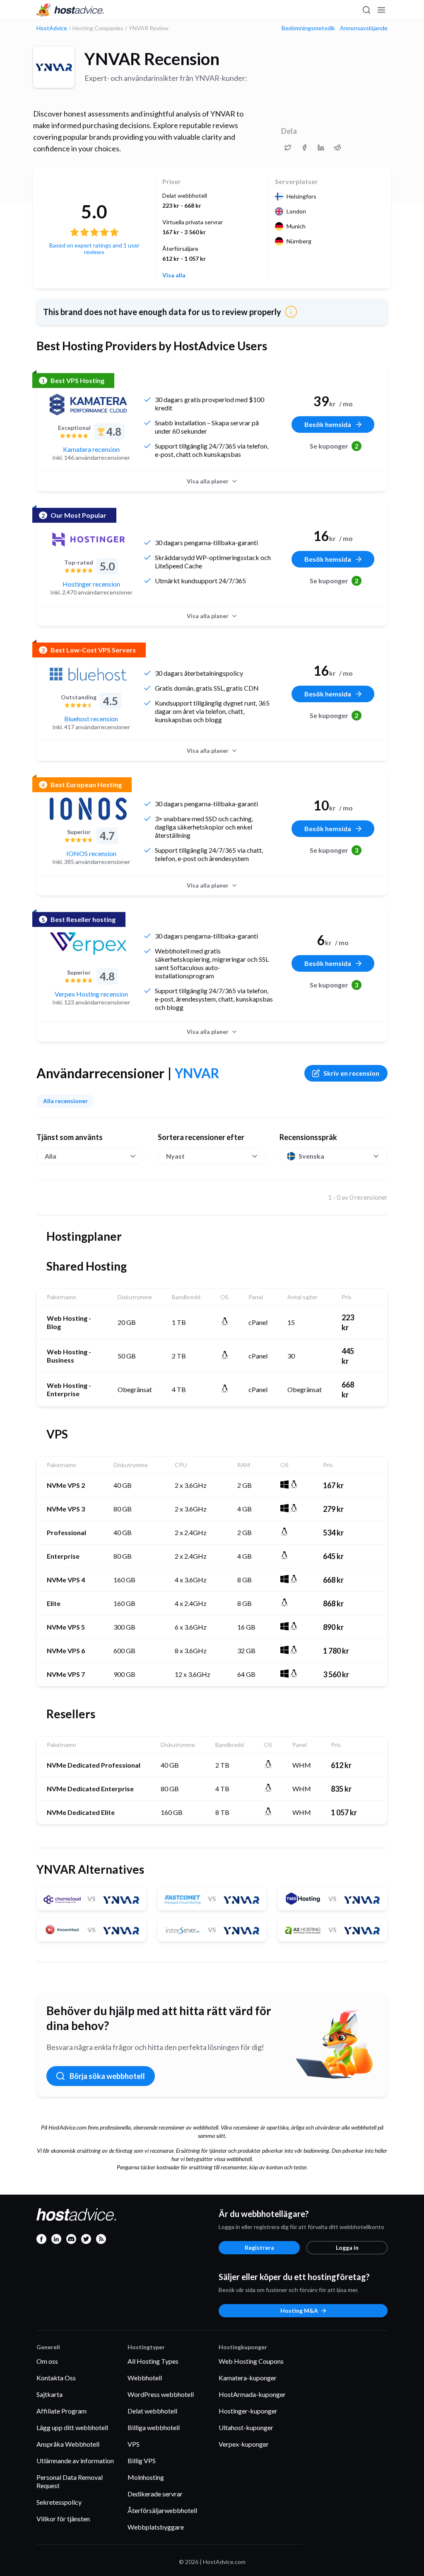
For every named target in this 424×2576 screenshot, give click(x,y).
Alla (51, 1156)
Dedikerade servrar (155, 2494)
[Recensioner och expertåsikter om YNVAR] (288, 148)
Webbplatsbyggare (156, 2527)
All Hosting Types (153, 2361)
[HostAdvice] (70, 10)
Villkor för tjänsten (63, 2519)
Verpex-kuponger (244, 2444)
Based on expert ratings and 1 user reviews (94, 249)
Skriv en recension (351, 1073)
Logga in (347, 2247)
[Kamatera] (88, 405)
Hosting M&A (299, 2310)
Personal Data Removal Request (70, 2481)
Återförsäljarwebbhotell (162, 2510)
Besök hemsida (328, 424)
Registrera (259, 2247)
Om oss (47, 2361)
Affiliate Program (61, 2411)
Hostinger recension (91, 584)
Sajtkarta (49, 2394)
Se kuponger (334, 446)
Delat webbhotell (152, 2411)
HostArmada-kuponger (252, 2394)
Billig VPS (142, 2461)
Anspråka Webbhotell (68, 2444)
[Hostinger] (88, 539)
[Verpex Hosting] (88, 944)
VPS (134, 2444)
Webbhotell (145, 2378)
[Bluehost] (88, 674)
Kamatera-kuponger (248, 2378)
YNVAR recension (152, 59)
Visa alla (174, 275)
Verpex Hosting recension (91, 994)
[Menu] (381, 10)
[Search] (366, 10)
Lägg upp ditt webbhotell (72, 2427)
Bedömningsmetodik (308, 28)
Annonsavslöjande (364, 28)
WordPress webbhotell (161, 2394)
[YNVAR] (54, 67)
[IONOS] (88, 809)
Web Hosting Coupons (251, 2361)
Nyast (175, 1156)
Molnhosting (146, 2477)
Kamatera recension (91, 449)
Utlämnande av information (75, 2461)
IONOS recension (91, 853)
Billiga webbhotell (154, 2427)
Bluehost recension (91, 719)
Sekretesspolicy (59, 2502)
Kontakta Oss (56, 2378)
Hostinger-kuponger (248, 2411)
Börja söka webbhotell (107, 2076)
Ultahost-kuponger (246, 2427)
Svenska (311, 1156)
